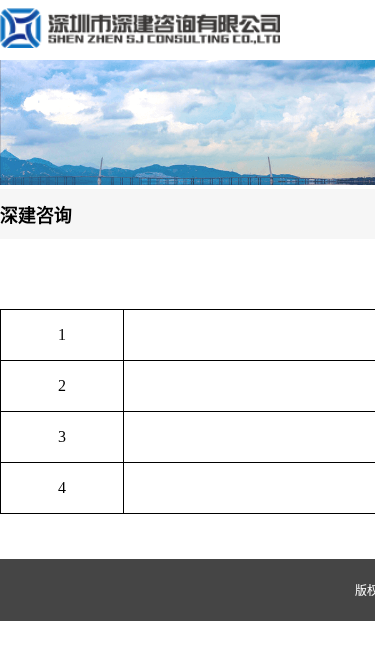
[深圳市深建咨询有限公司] (140, 42)
